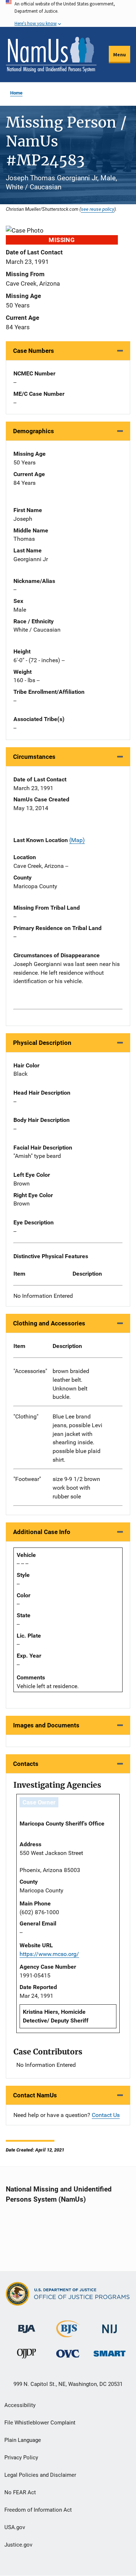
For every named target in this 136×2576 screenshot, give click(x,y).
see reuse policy (98, 209)
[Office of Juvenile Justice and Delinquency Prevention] (26, 2355)
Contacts (26, 1764)
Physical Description (42, 1043)
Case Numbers (34, 351)
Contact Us (106, 2115)
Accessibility (20, 2405)
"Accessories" (30, 1371)
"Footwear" (27, 1479)
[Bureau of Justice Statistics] (68, 2334)
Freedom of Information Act (38, 2510)
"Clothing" (26, 1416)
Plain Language (23, 2440)
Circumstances (34, 757)
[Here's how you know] (68, 13)
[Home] (51, 55)
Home (16, 93)
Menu (119, 55)
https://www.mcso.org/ (49, 1954)
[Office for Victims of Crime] (68, 2353)
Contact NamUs (35, 2095)
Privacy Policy (21, 2458)
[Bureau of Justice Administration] (27, 2325)
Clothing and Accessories (49, 1323)
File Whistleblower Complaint (40, 2423)
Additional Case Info (42, 1532)
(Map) (77, 840)
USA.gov (15, 2527)
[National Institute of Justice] (110, 2326)
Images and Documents (46, 1725)
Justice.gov (18, 2545)
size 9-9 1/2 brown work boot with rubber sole (76, 1488)
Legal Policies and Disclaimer (40, 2475)
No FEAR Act (20, 2492)
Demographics (34, 431)
